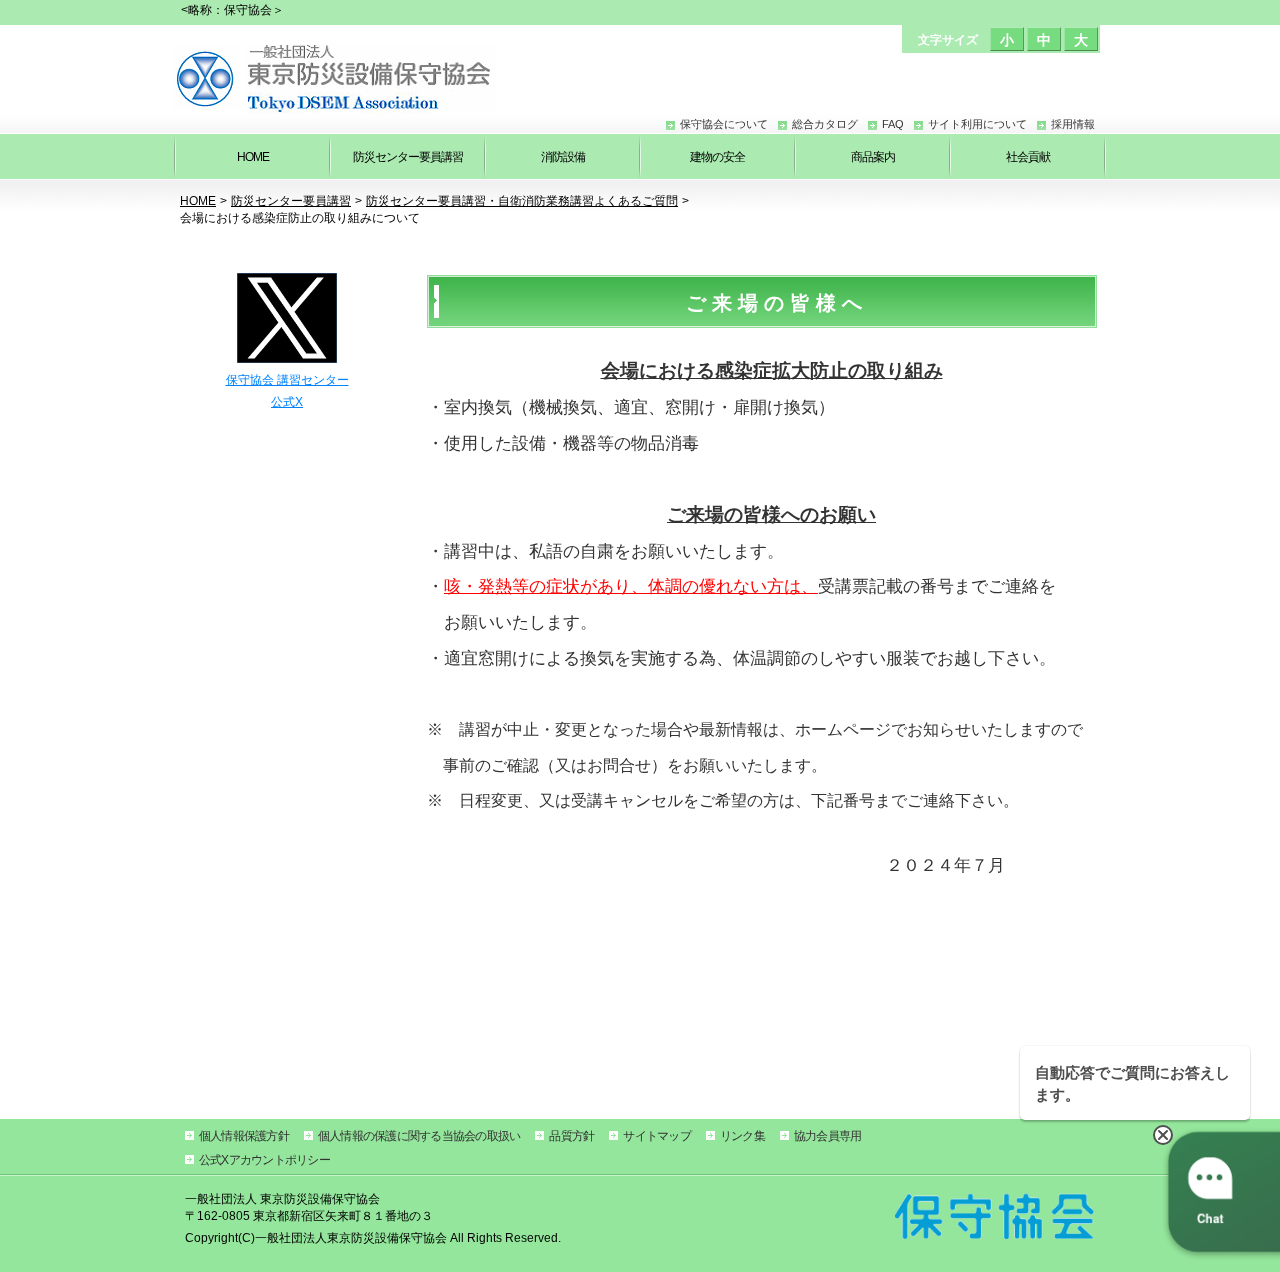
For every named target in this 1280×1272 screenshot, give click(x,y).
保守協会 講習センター (287, 380)
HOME (198, 201)
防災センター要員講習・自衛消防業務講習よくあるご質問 (522, 201)
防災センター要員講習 (291, 201)
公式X (287, 402)
